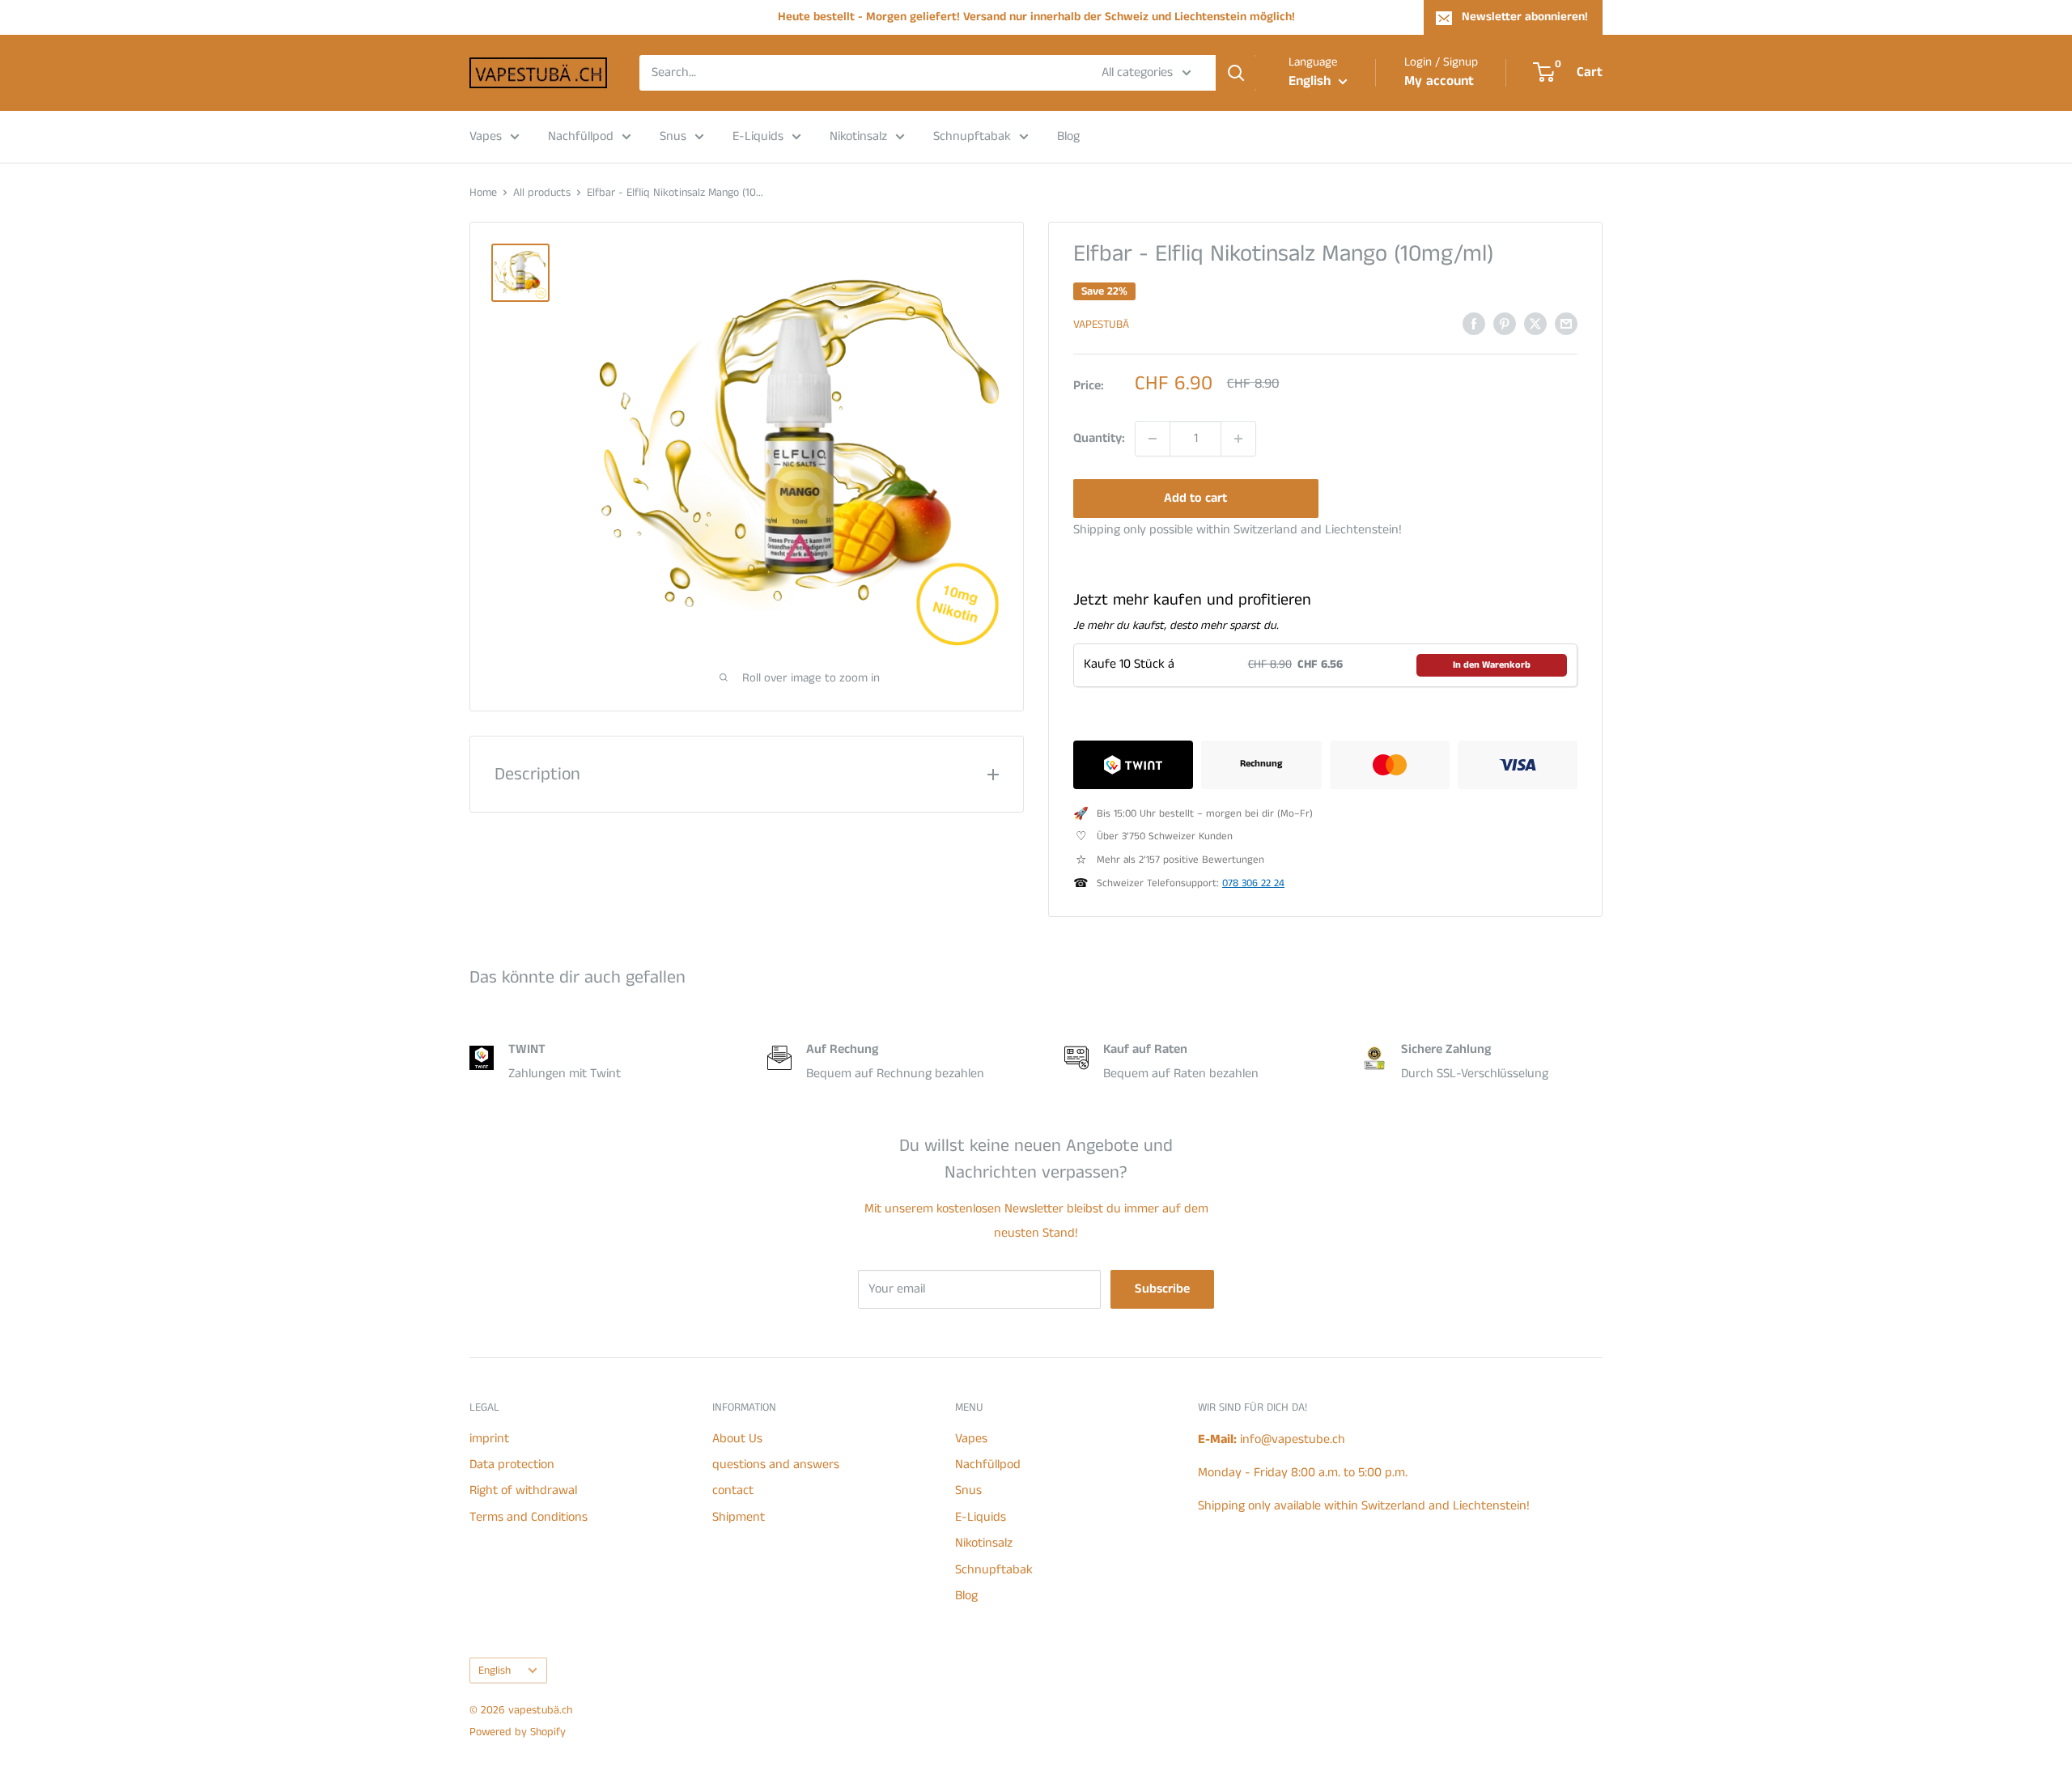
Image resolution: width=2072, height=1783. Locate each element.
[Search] (1236, 73)
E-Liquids (758, 136)
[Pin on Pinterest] (1505, 324)
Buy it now (1455, 498)
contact (733, 1490)
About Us (737, 1439)
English (495, 1671)
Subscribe (1162, 1289)
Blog (1068, 136)
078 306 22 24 (1253, 883)
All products (542, 193)
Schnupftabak (972, 136)
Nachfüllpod (581, 136)
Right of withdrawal (523, 1490)
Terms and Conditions (529, 1517)
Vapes (486, 136)
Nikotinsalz (858, 136)
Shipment (739, 1517)
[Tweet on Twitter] (1535, 324)
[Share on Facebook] (1474, 324)
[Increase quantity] (1238, 439)
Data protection (512, 1465)
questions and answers (776, 1465)
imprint (489, 1439)
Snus (673, 136)
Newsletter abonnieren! (1525, 17)
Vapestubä (1101, 325)
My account (1439, 81)
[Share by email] (1566, 324)
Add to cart (1195, 498)
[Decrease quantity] (1153, 439)
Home (483, 193)
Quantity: (1099, 438)
